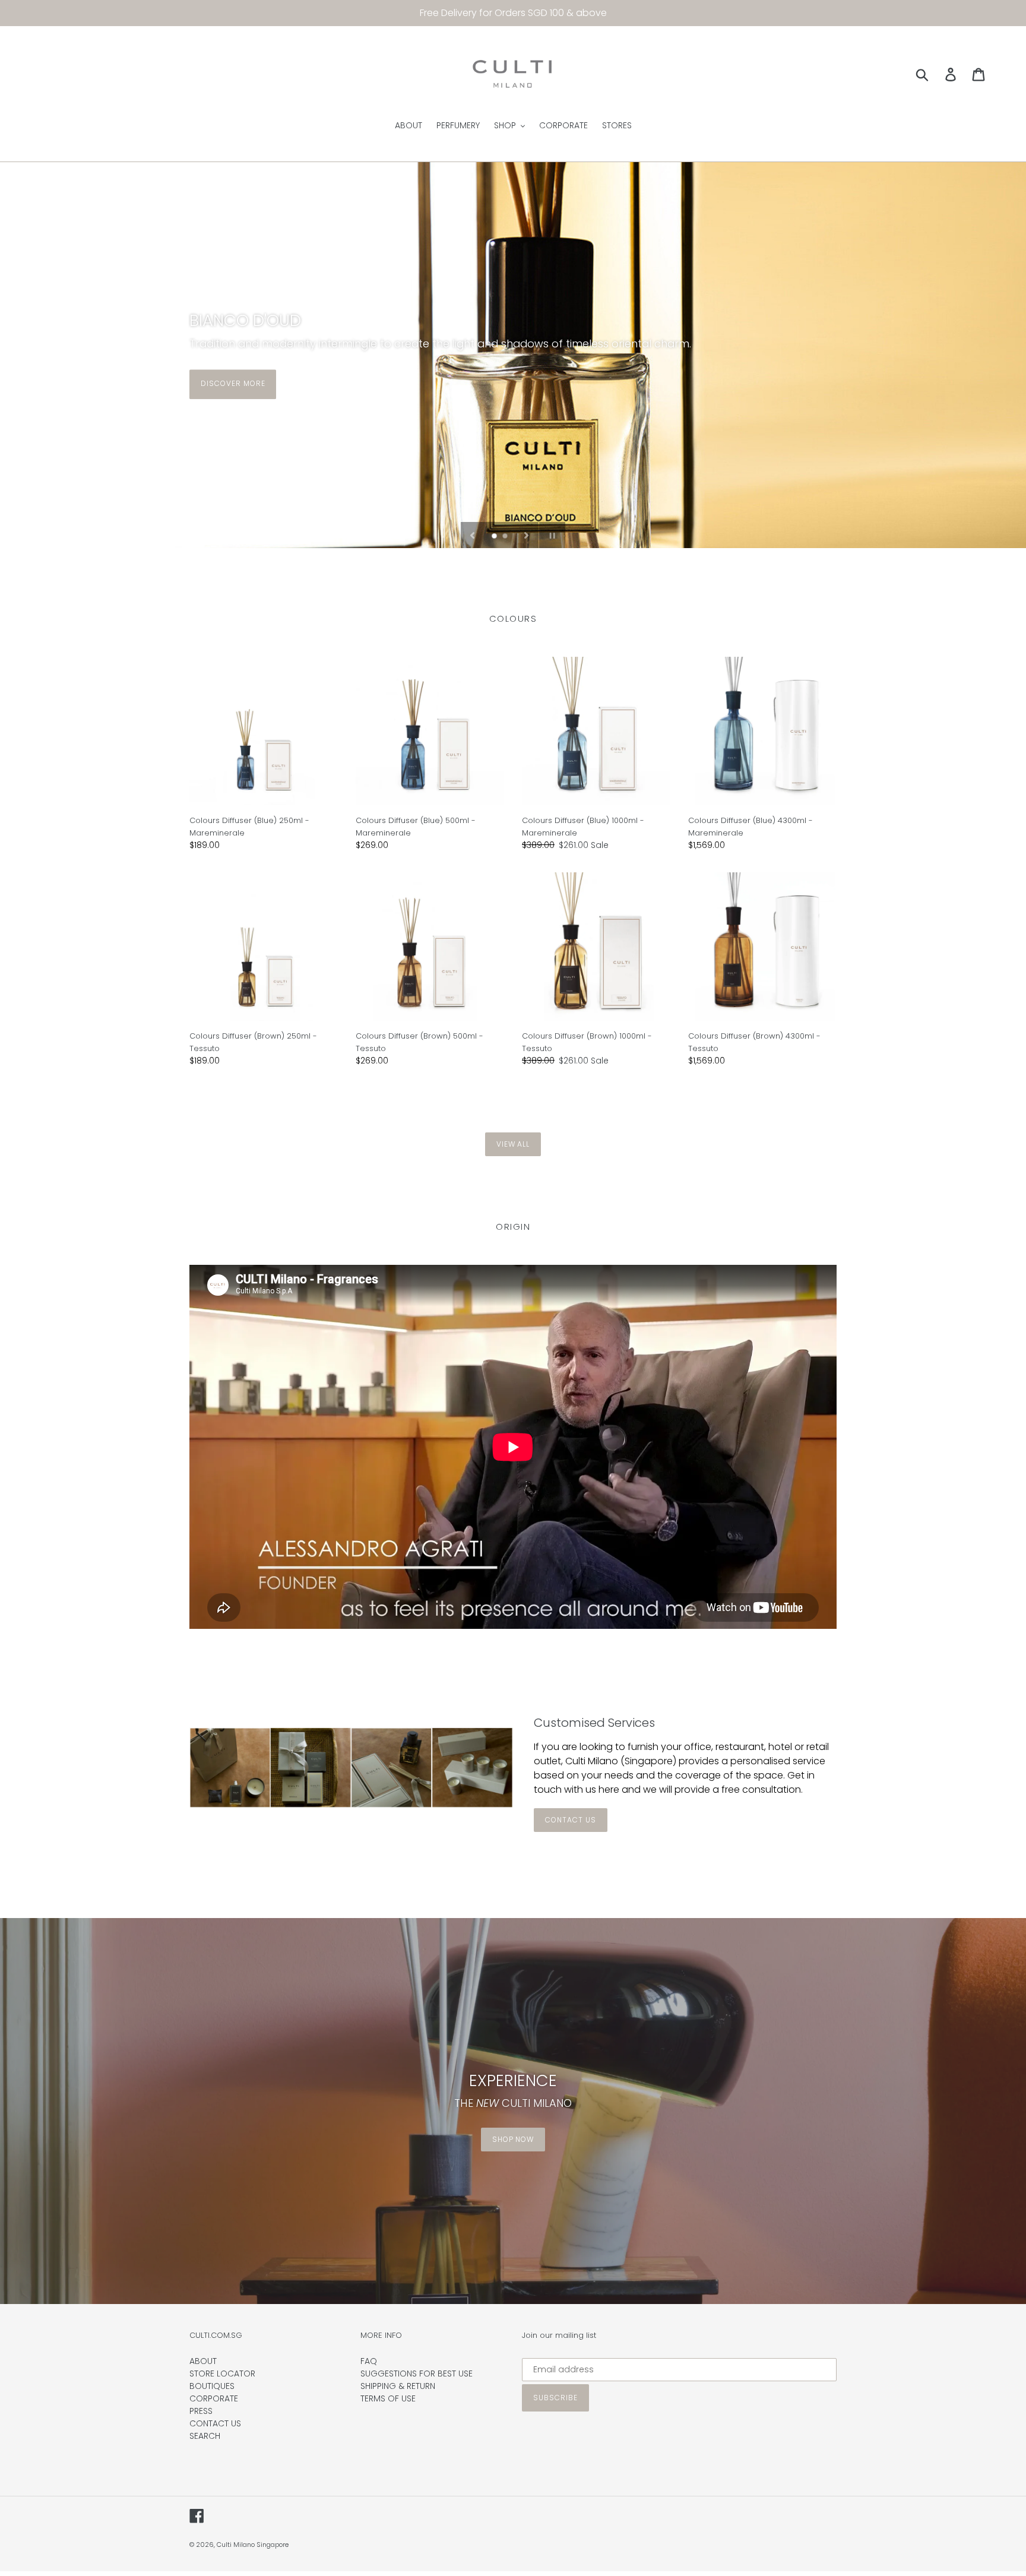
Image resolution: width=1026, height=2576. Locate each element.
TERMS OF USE (388, 2398)
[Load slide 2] (506, 537)
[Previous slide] (473, 535)
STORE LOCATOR (222, 2374)
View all (513, 1144)
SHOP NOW (513, 2139)
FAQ (369, 2361)
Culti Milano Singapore (253, 2545)
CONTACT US (571, 1820)
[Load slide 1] (495, 537)
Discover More (233, 383)
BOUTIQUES (212, 2386)
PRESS (201, 2411)
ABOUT (203, 2361)
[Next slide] (527, 535)
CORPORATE (214, 2398)
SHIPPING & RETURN (398, 2386)
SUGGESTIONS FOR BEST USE (417, 2374)
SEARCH (205, 2436)
